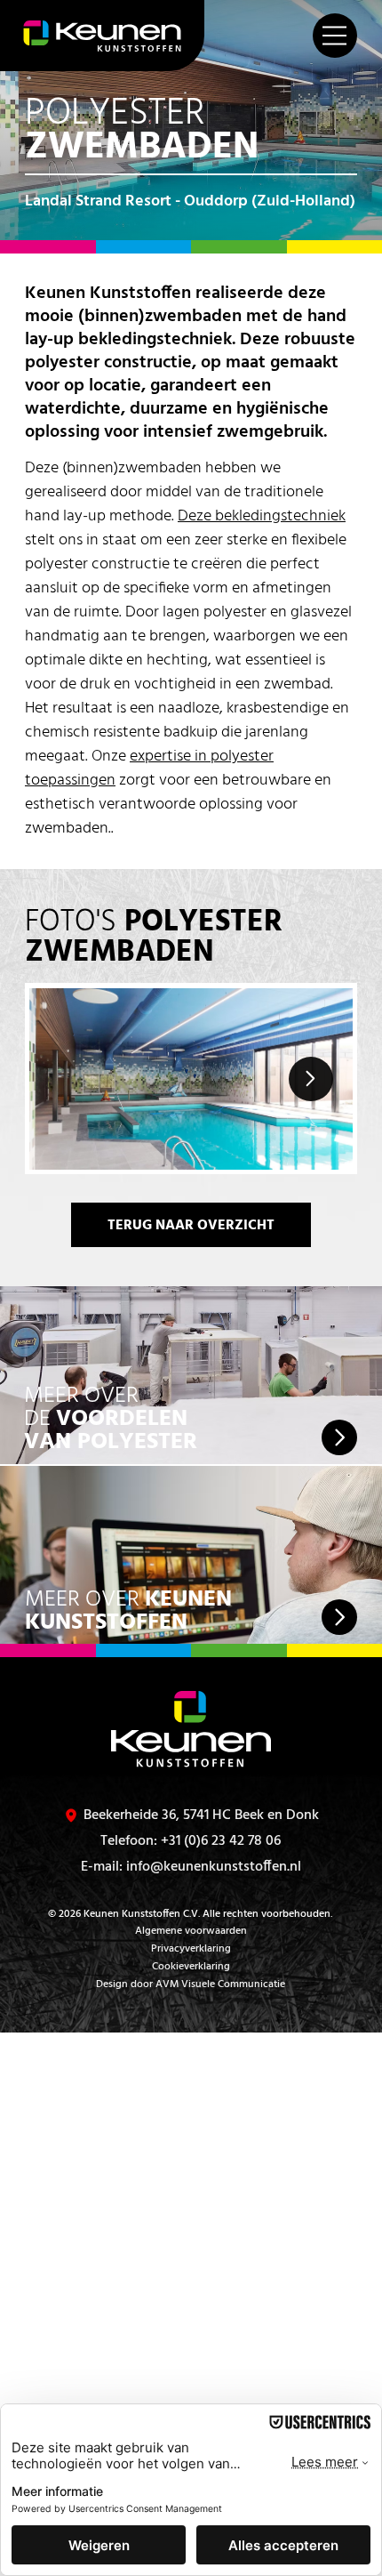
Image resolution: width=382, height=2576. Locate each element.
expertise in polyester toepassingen (149, 769)
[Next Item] (311, 1079)
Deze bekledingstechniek (262, 516)
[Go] (339, 1437)
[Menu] (335, 36)
